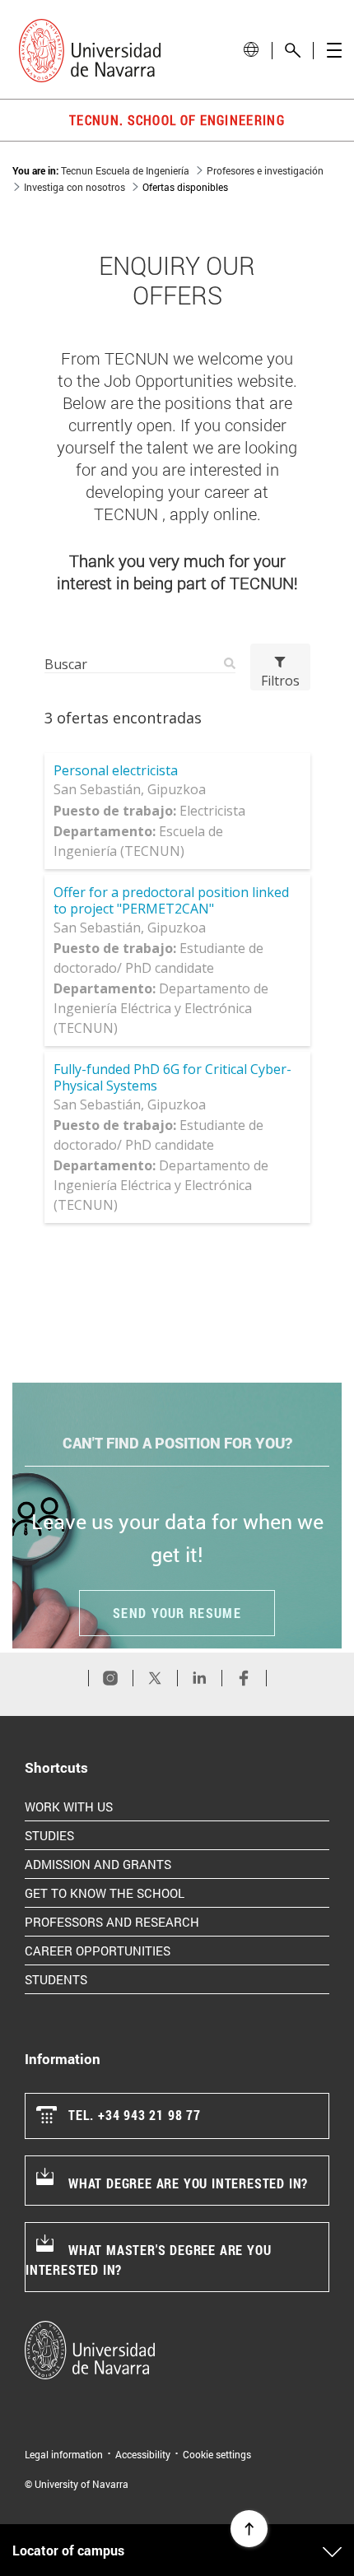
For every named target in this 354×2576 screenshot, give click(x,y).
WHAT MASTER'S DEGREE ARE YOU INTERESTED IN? (148, 2260)
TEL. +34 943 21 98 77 (135, 2115)
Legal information (64, 2454)
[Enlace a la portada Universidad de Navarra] (90, 51)
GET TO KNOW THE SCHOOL (170, 1892)
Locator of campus (68, 2550)
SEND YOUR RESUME (177, 1613)
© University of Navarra (77, 2484)
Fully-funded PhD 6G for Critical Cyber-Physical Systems (172, 1077)
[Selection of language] (251, 50)
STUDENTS (121, 1979)
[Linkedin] (199, 1678)
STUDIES (114, 1835)
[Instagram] (110, 1678)
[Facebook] (244, 1678)
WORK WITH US (134, 1806)
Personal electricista (116, 770)
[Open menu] (334, 51)
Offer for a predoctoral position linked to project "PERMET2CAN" (171, 900)
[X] (155, 1678)
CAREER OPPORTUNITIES (163, 1950)
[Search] (293, 51)
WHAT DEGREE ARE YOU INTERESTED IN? (188, 2183)
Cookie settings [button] (217, 2454)
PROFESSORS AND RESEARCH (177, 1921)
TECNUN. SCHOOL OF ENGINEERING (177, 120)
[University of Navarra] (177, 2350)
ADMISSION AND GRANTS (163, 1864)
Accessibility (143, 2454)
